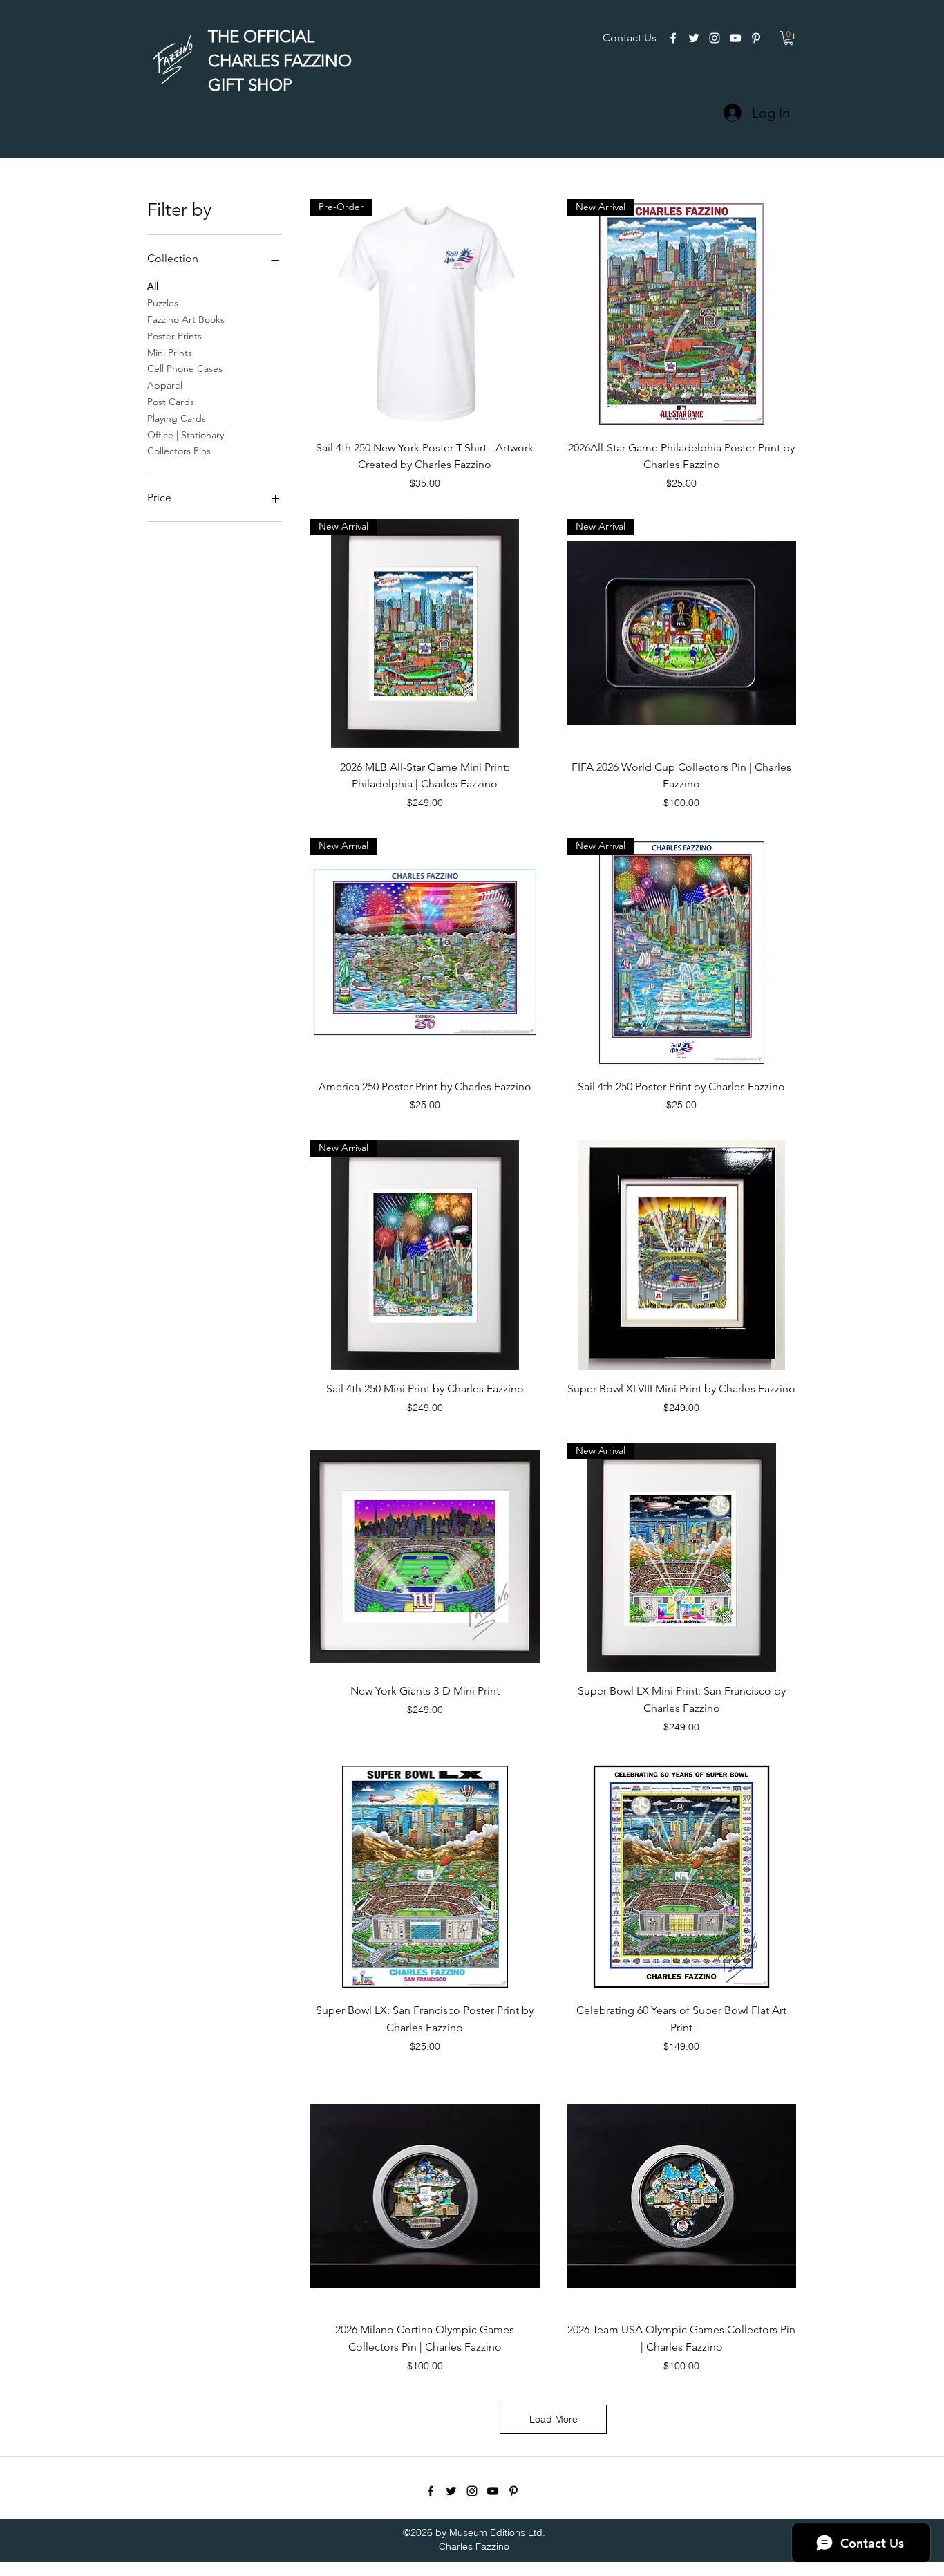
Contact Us (630, 38)
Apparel (165, 385)
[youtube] (735, 38)
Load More (554, 2419)
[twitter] (694, 38)
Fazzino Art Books (186, 319)
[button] (789, 38)
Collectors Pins (179, 451)
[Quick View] (682, 1254)
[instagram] (715, 38)
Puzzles (163, 303)
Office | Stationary (186, 435)
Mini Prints (170, 353)
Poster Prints (174, 336)
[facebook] (673, 38)
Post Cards (171, 402)
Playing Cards (177, 418)
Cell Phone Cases (185, 368)
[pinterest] (756, 38)
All (153, 286)
